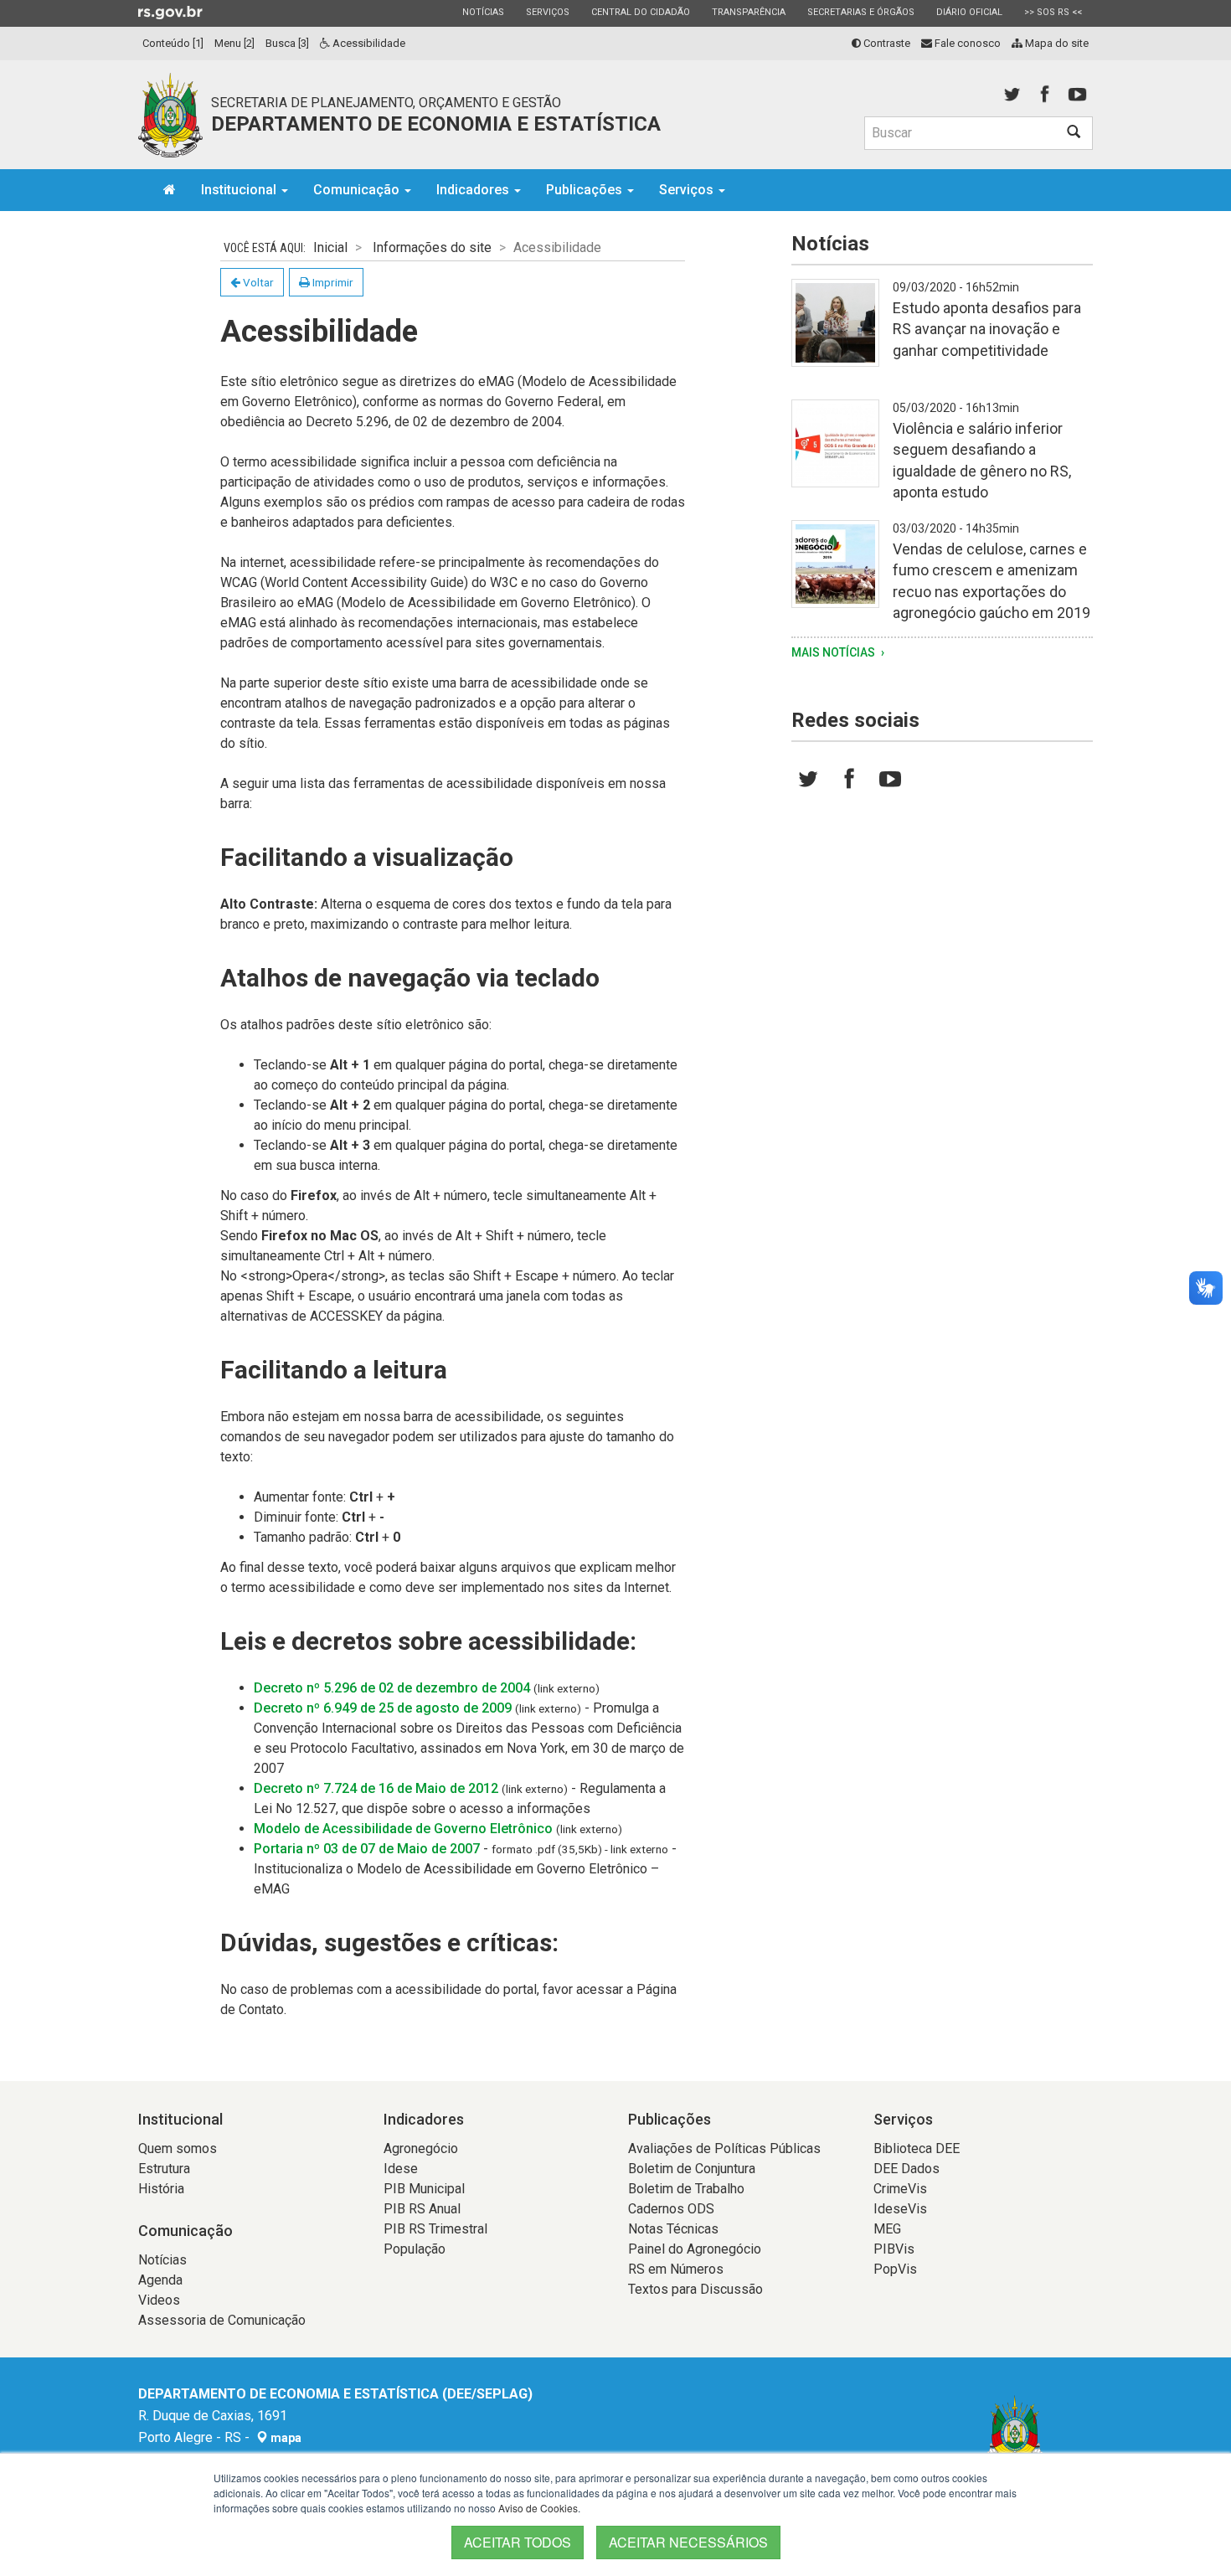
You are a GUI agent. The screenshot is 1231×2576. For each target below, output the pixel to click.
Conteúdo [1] (173, 43)
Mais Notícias (834, 652)
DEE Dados (907, 2169)
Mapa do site (1056, 43)
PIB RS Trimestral (435, 2229)
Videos (159, 2300)
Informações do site (432, 247)
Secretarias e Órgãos (860, 12)
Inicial (330, 247)
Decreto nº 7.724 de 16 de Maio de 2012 (376, 1788)
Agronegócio (421, 2148)
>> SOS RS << (1053, 12)
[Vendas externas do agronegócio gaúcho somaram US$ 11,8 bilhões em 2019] (835, 574)
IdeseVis (900, 2209)
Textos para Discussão (695, 2289)
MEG (887, 2229)
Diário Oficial (969, 12)
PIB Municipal (424, 2189)
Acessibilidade (368, 43)
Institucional (240, 190)
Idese (401, 2169)
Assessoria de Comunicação (222, 2320)
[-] (835, 333)
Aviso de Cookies (538, 2508)
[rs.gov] (170, 12)
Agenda (160, 2280)
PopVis (895, 2269)
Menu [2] (234, 43)
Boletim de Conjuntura (692, 2169)
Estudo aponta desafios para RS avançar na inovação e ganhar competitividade (987, 329)
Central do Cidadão (640, 12)
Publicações (586, 190)
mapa (285, 2438)
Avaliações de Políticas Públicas (724, 2148)
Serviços (547, 12)
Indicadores (474, 190)
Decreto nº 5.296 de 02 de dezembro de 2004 (392, 1688)
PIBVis (894, 2249)
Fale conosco (966, 43)
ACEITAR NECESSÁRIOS (688, 2542)
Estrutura (164, 2169)
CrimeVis (900, 2189)
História (161, 2189)
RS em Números (676, 2269)
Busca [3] (287, 43)
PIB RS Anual (422, 2209)
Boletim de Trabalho (686, 2189)
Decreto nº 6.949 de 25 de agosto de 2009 (383, 1708)
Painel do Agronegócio (695, 2249)
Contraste (886, 43)
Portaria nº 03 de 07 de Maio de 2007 (367, 1849)
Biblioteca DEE (917, 2148)
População (415, 2249)
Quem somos (178, 2148)
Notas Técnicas (673, 2229)
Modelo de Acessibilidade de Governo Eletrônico (403, 1829)
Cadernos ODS (671, 2209)
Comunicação (358, 190)
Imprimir (332, 282)
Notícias (483, 12)
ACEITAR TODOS (518, 2542)
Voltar (257, 282)
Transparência (748, 12)
